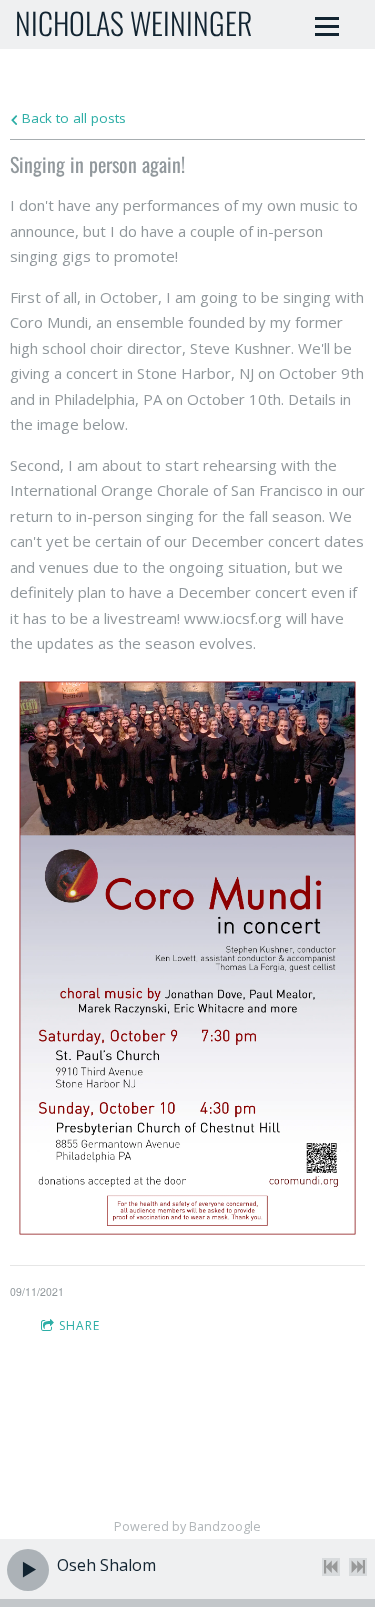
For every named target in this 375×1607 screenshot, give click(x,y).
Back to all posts (72, 118)
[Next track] (358, 1567)
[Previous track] (331, 1567)
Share (79, 1325)
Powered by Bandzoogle (187, 1526)
